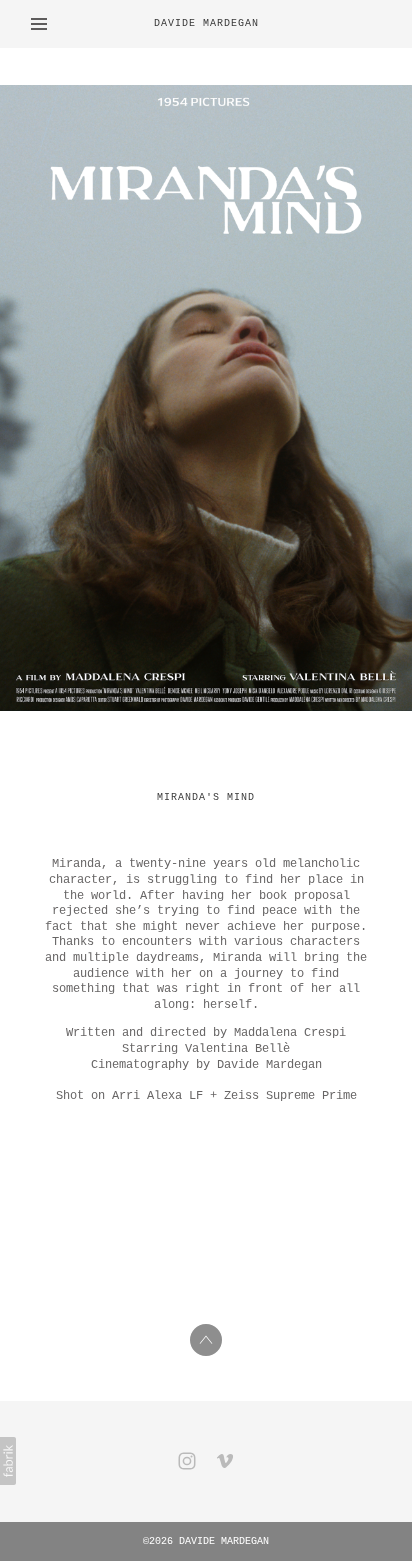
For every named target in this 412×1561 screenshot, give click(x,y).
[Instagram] (187, 1461)
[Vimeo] (225, 1461)
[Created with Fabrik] (8, 1461)
